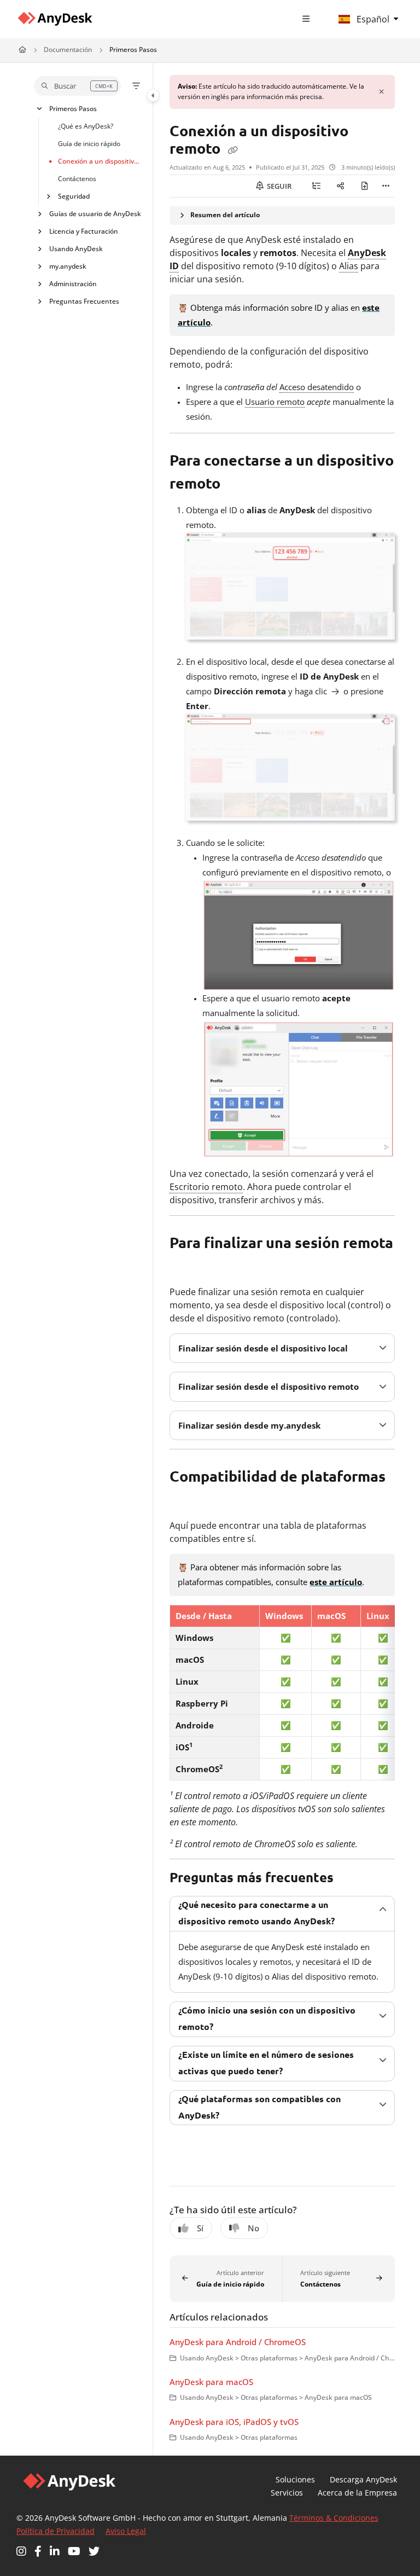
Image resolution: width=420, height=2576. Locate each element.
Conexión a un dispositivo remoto (100, 161)
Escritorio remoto (206, 1187)
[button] (77, 86)
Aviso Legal (126, 2531)
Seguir (278, 186)
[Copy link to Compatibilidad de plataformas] (186, 1501)
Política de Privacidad (56, 2531)
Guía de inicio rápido (89, 143)
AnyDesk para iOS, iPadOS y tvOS (234, 2422)
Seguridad (74, 196)
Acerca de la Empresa (357, 2493)
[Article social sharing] (340, 186)
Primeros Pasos (133, 50)
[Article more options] (386, 186)
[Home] (55, 19)
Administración (73, 283)
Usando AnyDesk (76, 248)
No (253, 2228)
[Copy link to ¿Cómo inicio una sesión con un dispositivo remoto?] (230, 2028)
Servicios (287, 2493)
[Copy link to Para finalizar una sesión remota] (186, 1267)
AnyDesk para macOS (211, 2382)
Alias (349, 266)
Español (372, 19)
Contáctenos (77, 178)
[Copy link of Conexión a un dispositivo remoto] (232, 150)
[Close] (382, 92)
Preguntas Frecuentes (84, 301)
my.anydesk (68, 266)
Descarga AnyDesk (363, 2479)
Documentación (68, 50)
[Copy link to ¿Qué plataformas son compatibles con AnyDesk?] (236, 2116)
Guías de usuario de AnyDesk (95, 213)
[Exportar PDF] (364, 186)
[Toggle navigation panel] (153, 95)
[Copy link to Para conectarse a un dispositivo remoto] (237, 485)
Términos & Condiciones (334, 2518)
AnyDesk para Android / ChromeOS (238, 2342)
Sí (200, 2228)
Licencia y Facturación (84, 231)
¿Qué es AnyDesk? (86, 126)
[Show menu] (306, 19)
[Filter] (136, 86)
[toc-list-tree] (316, 186)
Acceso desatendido (317, 387)
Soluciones (295, 2479)
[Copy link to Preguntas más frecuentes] (351, 1878)
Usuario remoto (275, 402)
